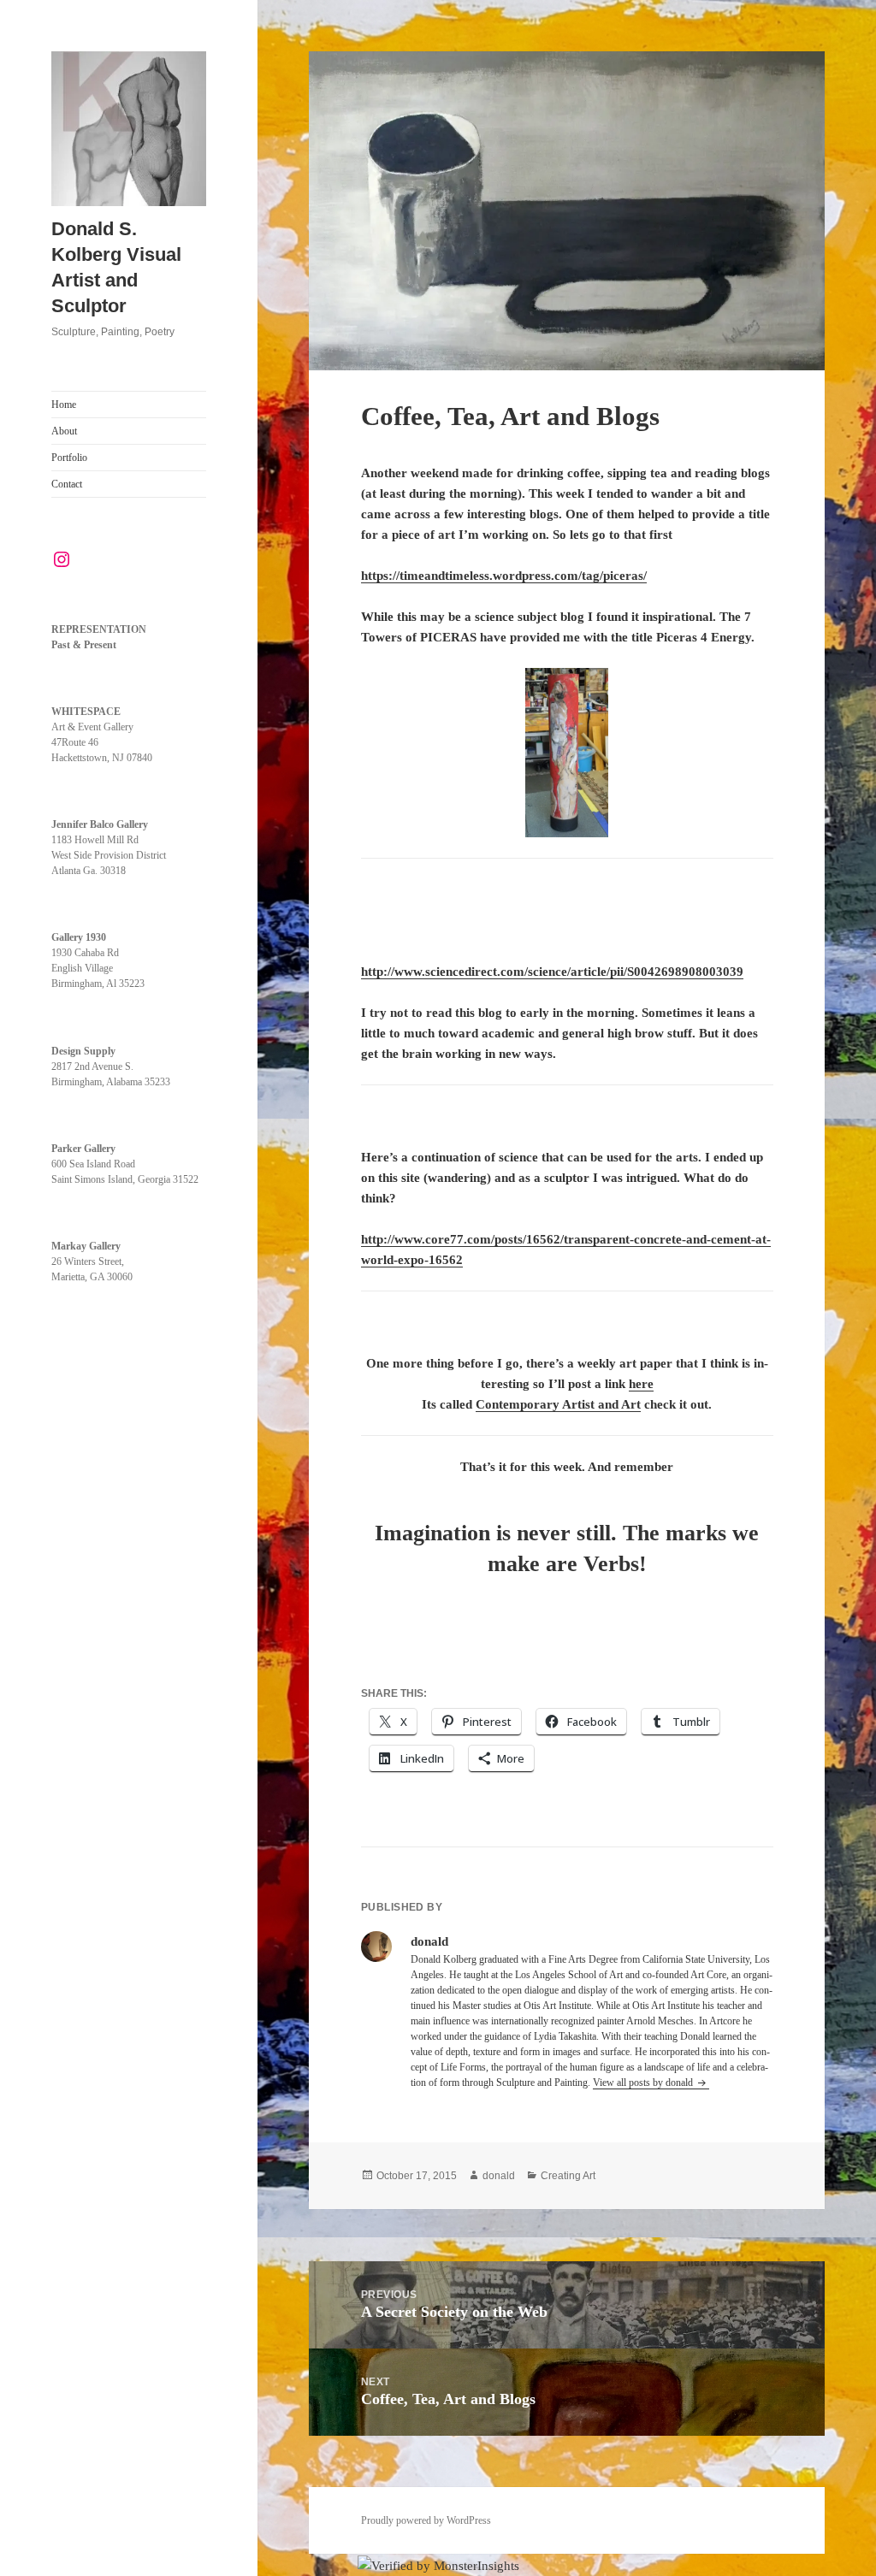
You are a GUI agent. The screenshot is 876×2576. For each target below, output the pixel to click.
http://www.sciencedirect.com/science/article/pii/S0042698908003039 (552, 972)
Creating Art (568, 2176)
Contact (67, 484)
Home (64, 405)
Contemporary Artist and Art (558, 1404)
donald (499, 2176)
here (641, 1384)
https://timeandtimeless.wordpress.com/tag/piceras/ (504, 576)
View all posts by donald (644, 2083)
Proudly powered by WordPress (426, 2520)
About (64, 431)
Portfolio (69, 458)
